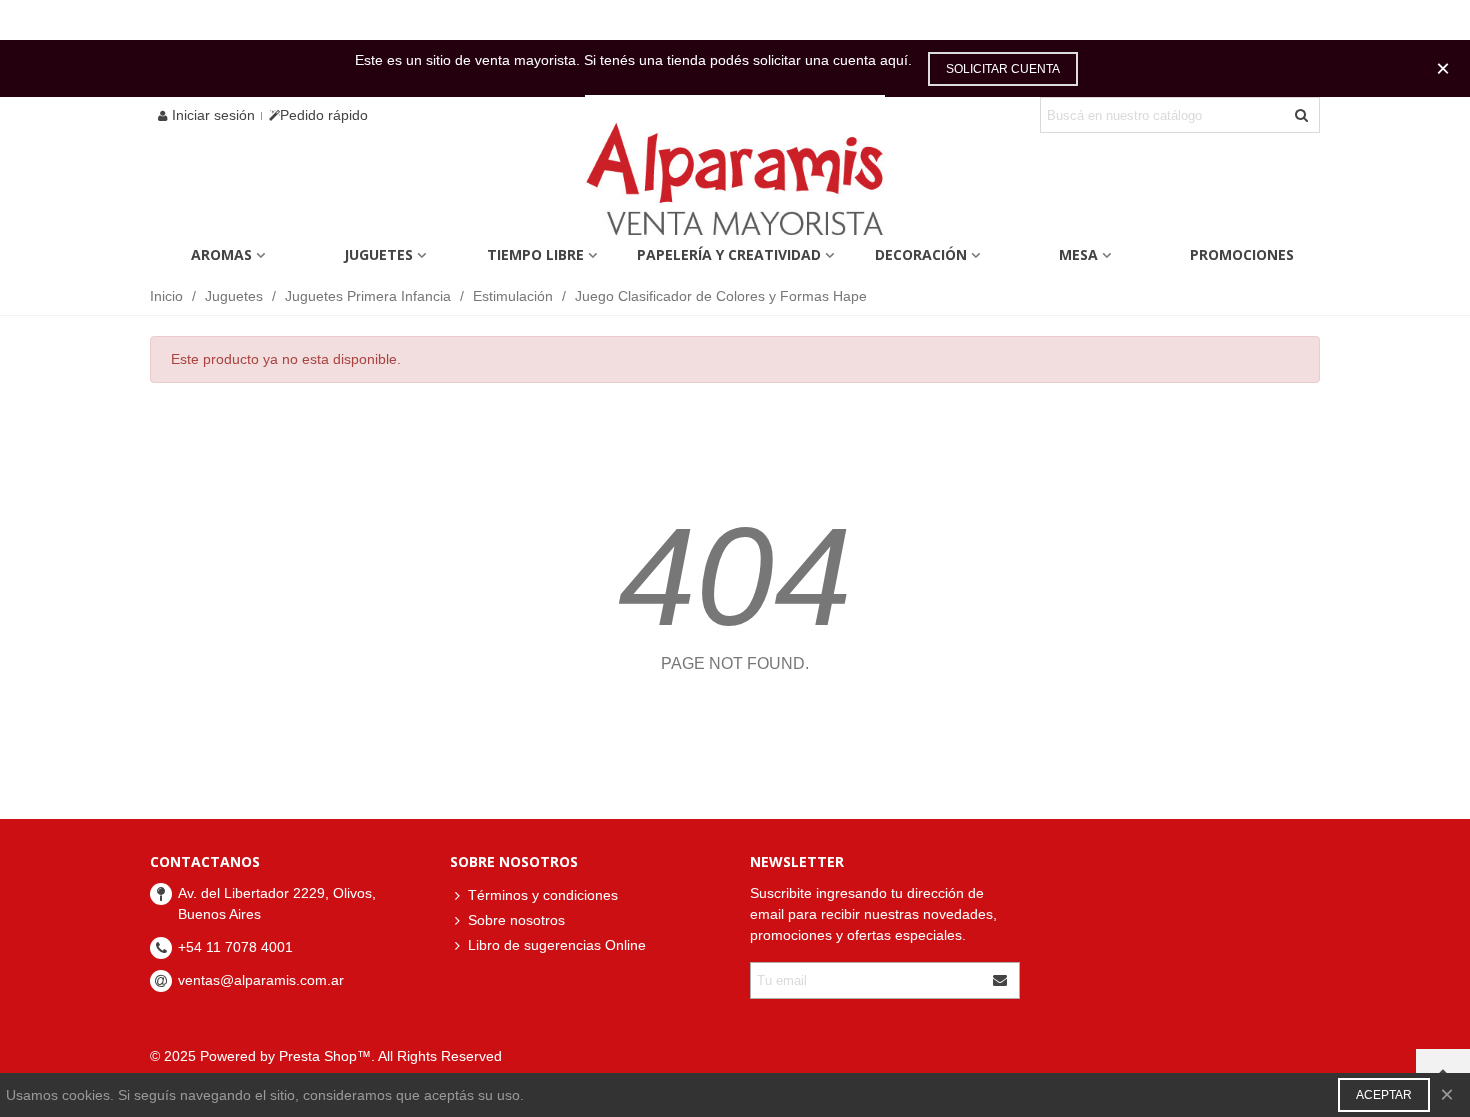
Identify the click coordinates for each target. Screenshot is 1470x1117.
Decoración (921, 254)
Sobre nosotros (516, 920)
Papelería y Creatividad (729, 254)
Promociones (1242, 254)
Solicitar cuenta (1003, 69)
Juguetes (378, 254)
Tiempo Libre (535, 254)
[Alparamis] (735, 184)
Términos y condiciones (543, 895)
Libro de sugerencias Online (557, 945)
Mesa (1078, 254)
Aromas (221, 254)
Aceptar (1384, 1095)
